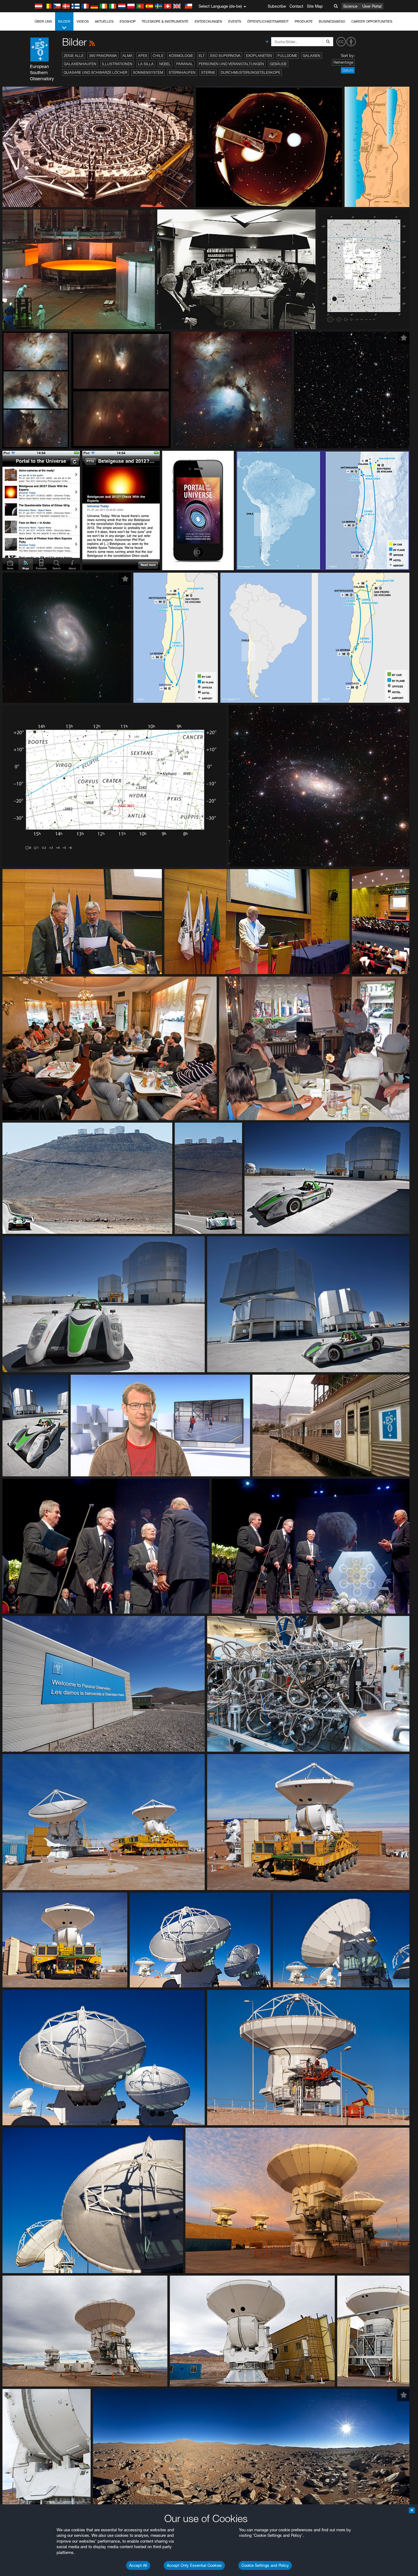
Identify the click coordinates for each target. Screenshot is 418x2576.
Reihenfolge (343, 62)
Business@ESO (332, 21)
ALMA (127, 56)
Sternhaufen (182, 72)
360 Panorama (103, 56)
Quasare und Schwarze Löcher (95, 72)
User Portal (372, 6)
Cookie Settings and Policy (265, 2565)
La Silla (146, 64)
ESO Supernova (225, 56)
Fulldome (287, 56)
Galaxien (312, 56)
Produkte (304, 21)
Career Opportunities (372, 21)
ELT (202, 56)
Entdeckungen (208, 21)
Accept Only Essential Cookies (194, 2565)
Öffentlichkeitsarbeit (268, 21)
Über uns (43, 21)
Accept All (138, 2565)
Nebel (165, 64)
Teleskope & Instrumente (165, 21)
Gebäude (278, 64)
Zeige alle (74, 56)
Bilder (64, 21)
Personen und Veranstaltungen (231, 64)
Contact (296, 6)
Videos (83, 21)
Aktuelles (104, 21)
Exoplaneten (259, 56)
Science (350, 6)
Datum (348, 70)
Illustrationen (117, 64)
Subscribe (277, 6)
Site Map (315, 6)
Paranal (185, 64)
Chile (158, 56)
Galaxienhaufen (80, 64)
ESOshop (128, 21)
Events (235, 21)
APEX (143, 56)
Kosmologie (181, 56)
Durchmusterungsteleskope (250, 72)
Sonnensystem (148, 72)
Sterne (208, 72)
